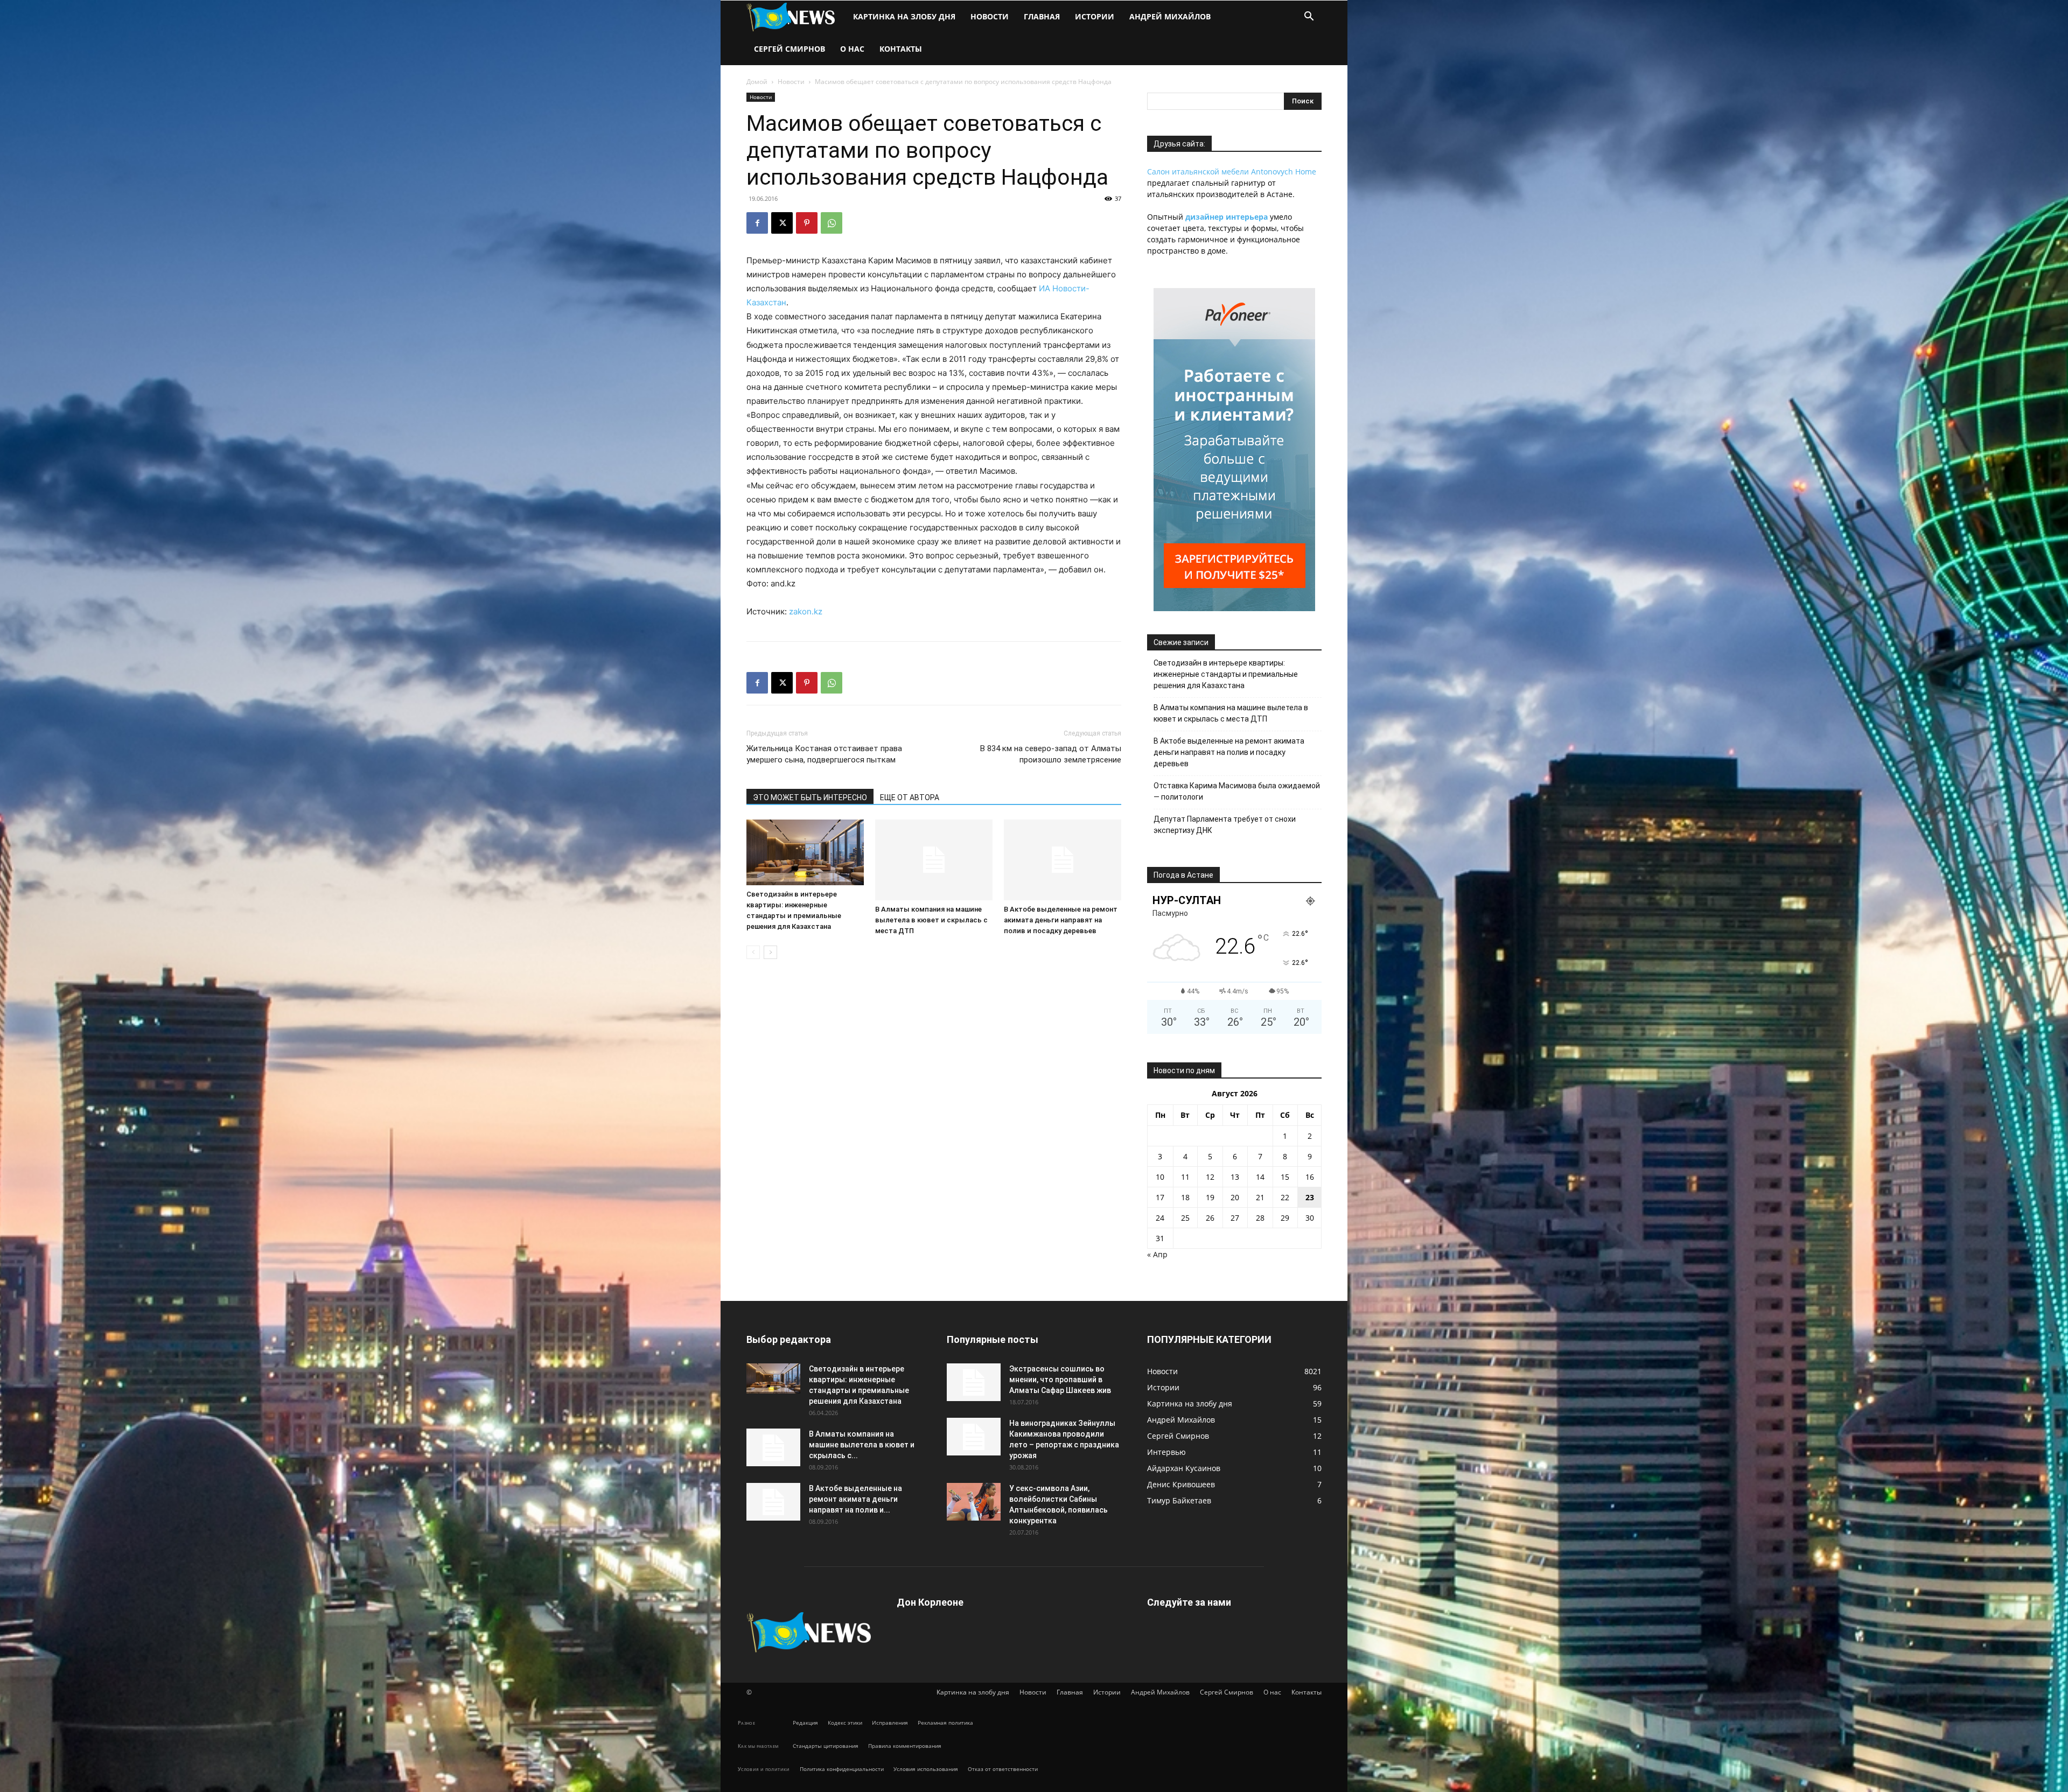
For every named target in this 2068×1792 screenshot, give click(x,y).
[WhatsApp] (832, 223)
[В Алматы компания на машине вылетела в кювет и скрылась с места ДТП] (934, 860)
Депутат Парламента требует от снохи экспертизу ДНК (1225, 825)
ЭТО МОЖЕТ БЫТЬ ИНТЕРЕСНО (810, 797)
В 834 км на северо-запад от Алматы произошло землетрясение (1051, 754)
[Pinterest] (807, 223)
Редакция (805, 1723)
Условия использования (926, 1769)
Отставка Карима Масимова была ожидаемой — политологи (1237, 791)
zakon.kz (806, 611)
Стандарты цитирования (826, 1746)
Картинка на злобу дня (904, 16)
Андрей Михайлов (1170, 16)
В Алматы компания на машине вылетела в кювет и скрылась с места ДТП (931, 920)
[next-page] (770, 952)
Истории (1095, 16)
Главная (1042, 16)
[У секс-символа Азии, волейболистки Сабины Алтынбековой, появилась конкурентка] (974, 1502)
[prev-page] (753, 952)
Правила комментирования (905, 1746)
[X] (782, 223)
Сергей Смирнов (790, 49)
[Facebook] (757, 223)
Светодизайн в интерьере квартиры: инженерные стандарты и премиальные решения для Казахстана (1226, 674)
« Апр (1157, 1254)
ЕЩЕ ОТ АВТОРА (910, 797)
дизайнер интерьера (1227, 217)
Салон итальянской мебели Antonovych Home (1232, 171)
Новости (990, 16)
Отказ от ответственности (1003, 1769)
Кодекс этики (845, 1723)
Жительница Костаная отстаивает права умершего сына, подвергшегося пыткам (824, 754)
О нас (852, 49)
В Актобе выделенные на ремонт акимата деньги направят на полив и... (855, 1499)
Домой (757, 82)
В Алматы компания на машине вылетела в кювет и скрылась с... (862, 1445)
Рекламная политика (945, 1723)
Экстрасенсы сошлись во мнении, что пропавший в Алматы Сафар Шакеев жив (1060, 1380)
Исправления (890, 1723)
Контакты (901, 49)
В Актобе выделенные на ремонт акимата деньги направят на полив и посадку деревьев (1061, 920)
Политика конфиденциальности (842, 1769)
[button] (1309, 17)
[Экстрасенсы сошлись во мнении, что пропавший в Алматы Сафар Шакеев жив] (974, 1382)
